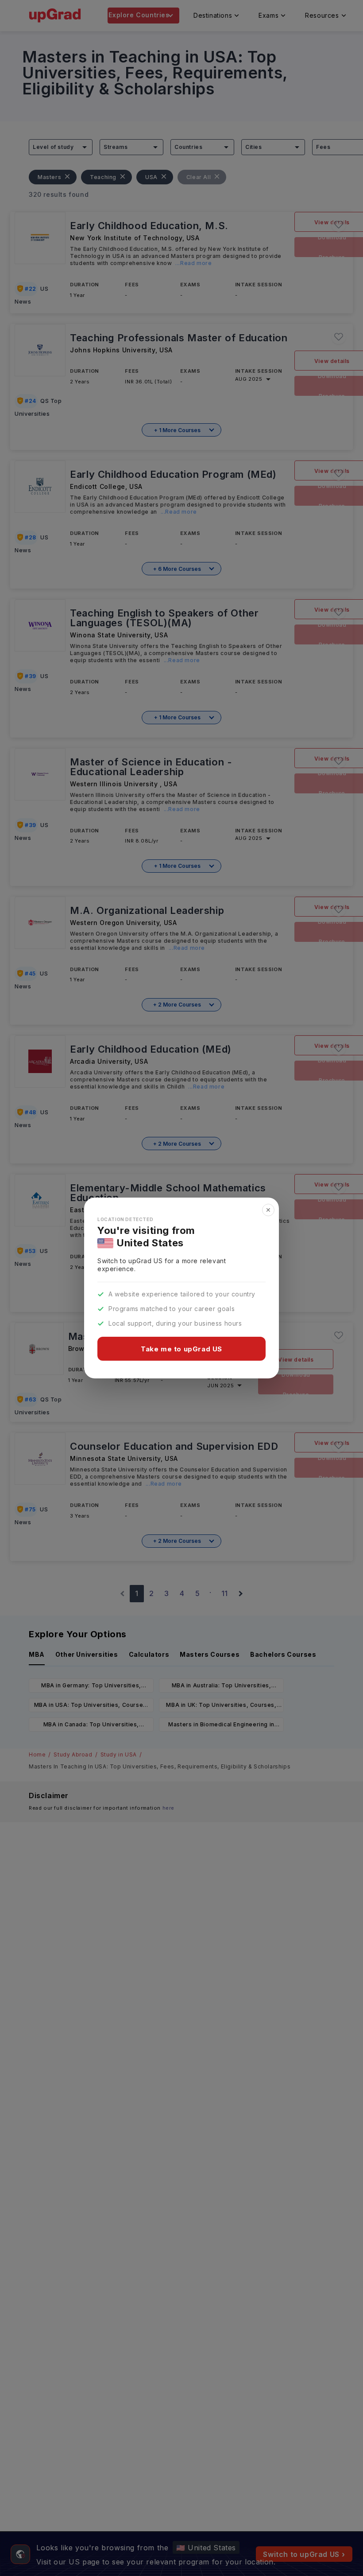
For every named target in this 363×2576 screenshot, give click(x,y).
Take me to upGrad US (181, 1349)
